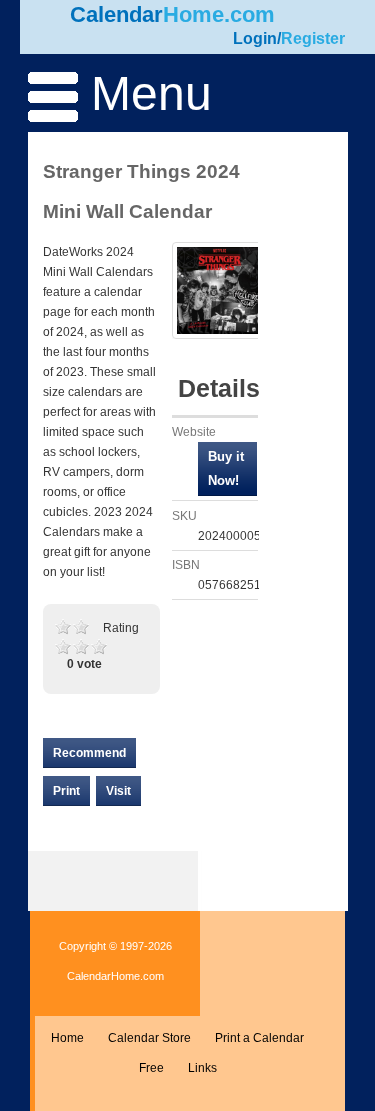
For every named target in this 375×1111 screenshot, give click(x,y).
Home (67, 1038)
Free (151, 1068)
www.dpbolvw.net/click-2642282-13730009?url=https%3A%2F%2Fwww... (227, 469)
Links (202, 1068)
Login (255, 38)
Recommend (89, 753)
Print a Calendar (259, 1038)
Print (66, 791)
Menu (145, 93)
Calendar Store (149, 1038)
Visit (118, 791)
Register (313, 38)
